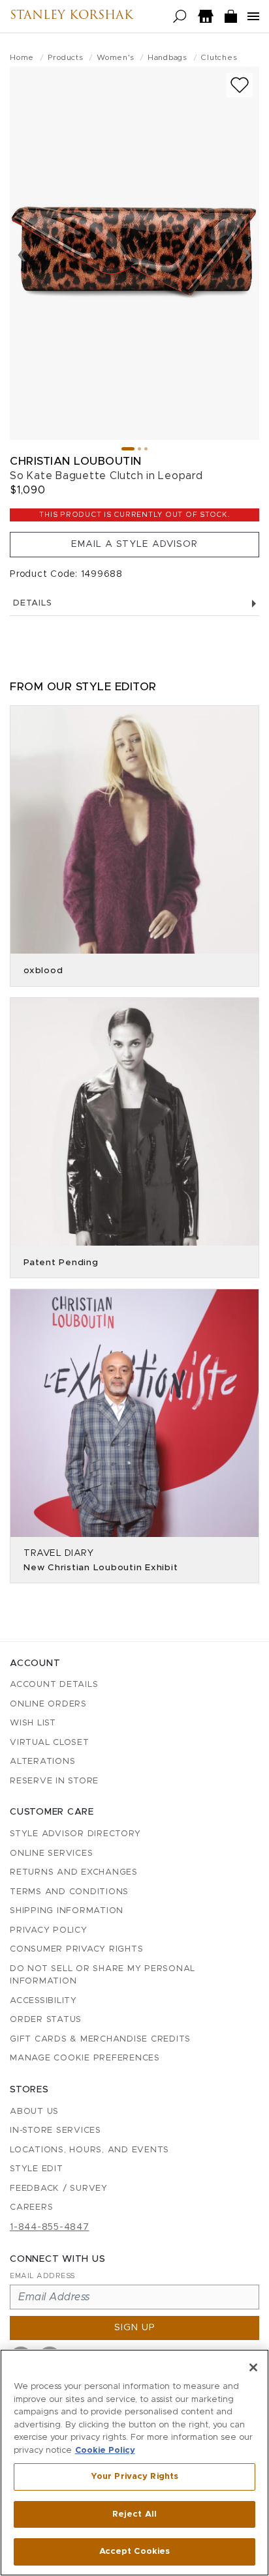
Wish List (33, 1723)
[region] (134, 2463)
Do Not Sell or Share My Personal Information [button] (103, 1975)
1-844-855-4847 (50, 2227)
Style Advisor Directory (75, 1834)
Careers (31, 2207)
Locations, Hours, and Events (89, 2150)
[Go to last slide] (22, 254)
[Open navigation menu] (253, 16)
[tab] (128, 449)
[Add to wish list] (240, 85)
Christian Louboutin (76, 461)
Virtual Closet (50, 1743)
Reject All (134, 2514)
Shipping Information (67, 1911)
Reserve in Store (54, 1781)
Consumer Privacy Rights (76, 1949)
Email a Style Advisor (134, 544)
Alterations (42, 1762)
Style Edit (37, 2169)
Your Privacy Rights (134, 2477)
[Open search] (180, 17)
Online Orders (48, 1704)
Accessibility (43, 2001)
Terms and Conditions (69, 1892)
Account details (54, 1685)
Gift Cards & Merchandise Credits (100, 2039)
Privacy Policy (49, 1930)
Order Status (46, 2020)
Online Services (51, 1853)
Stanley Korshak (71, 16)
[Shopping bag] (231, 17)
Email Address (42, 2276)
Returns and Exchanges (74, 1872)
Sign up (135, 2328)
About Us (34, 2112)
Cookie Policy (105, 2451)
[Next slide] (247, 254)
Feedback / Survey (59, 2188)
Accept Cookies (135, 2552)
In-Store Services (55, 2130)
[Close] (253, 2367)
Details (32, 603)
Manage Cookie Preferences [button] (85, 2058)
